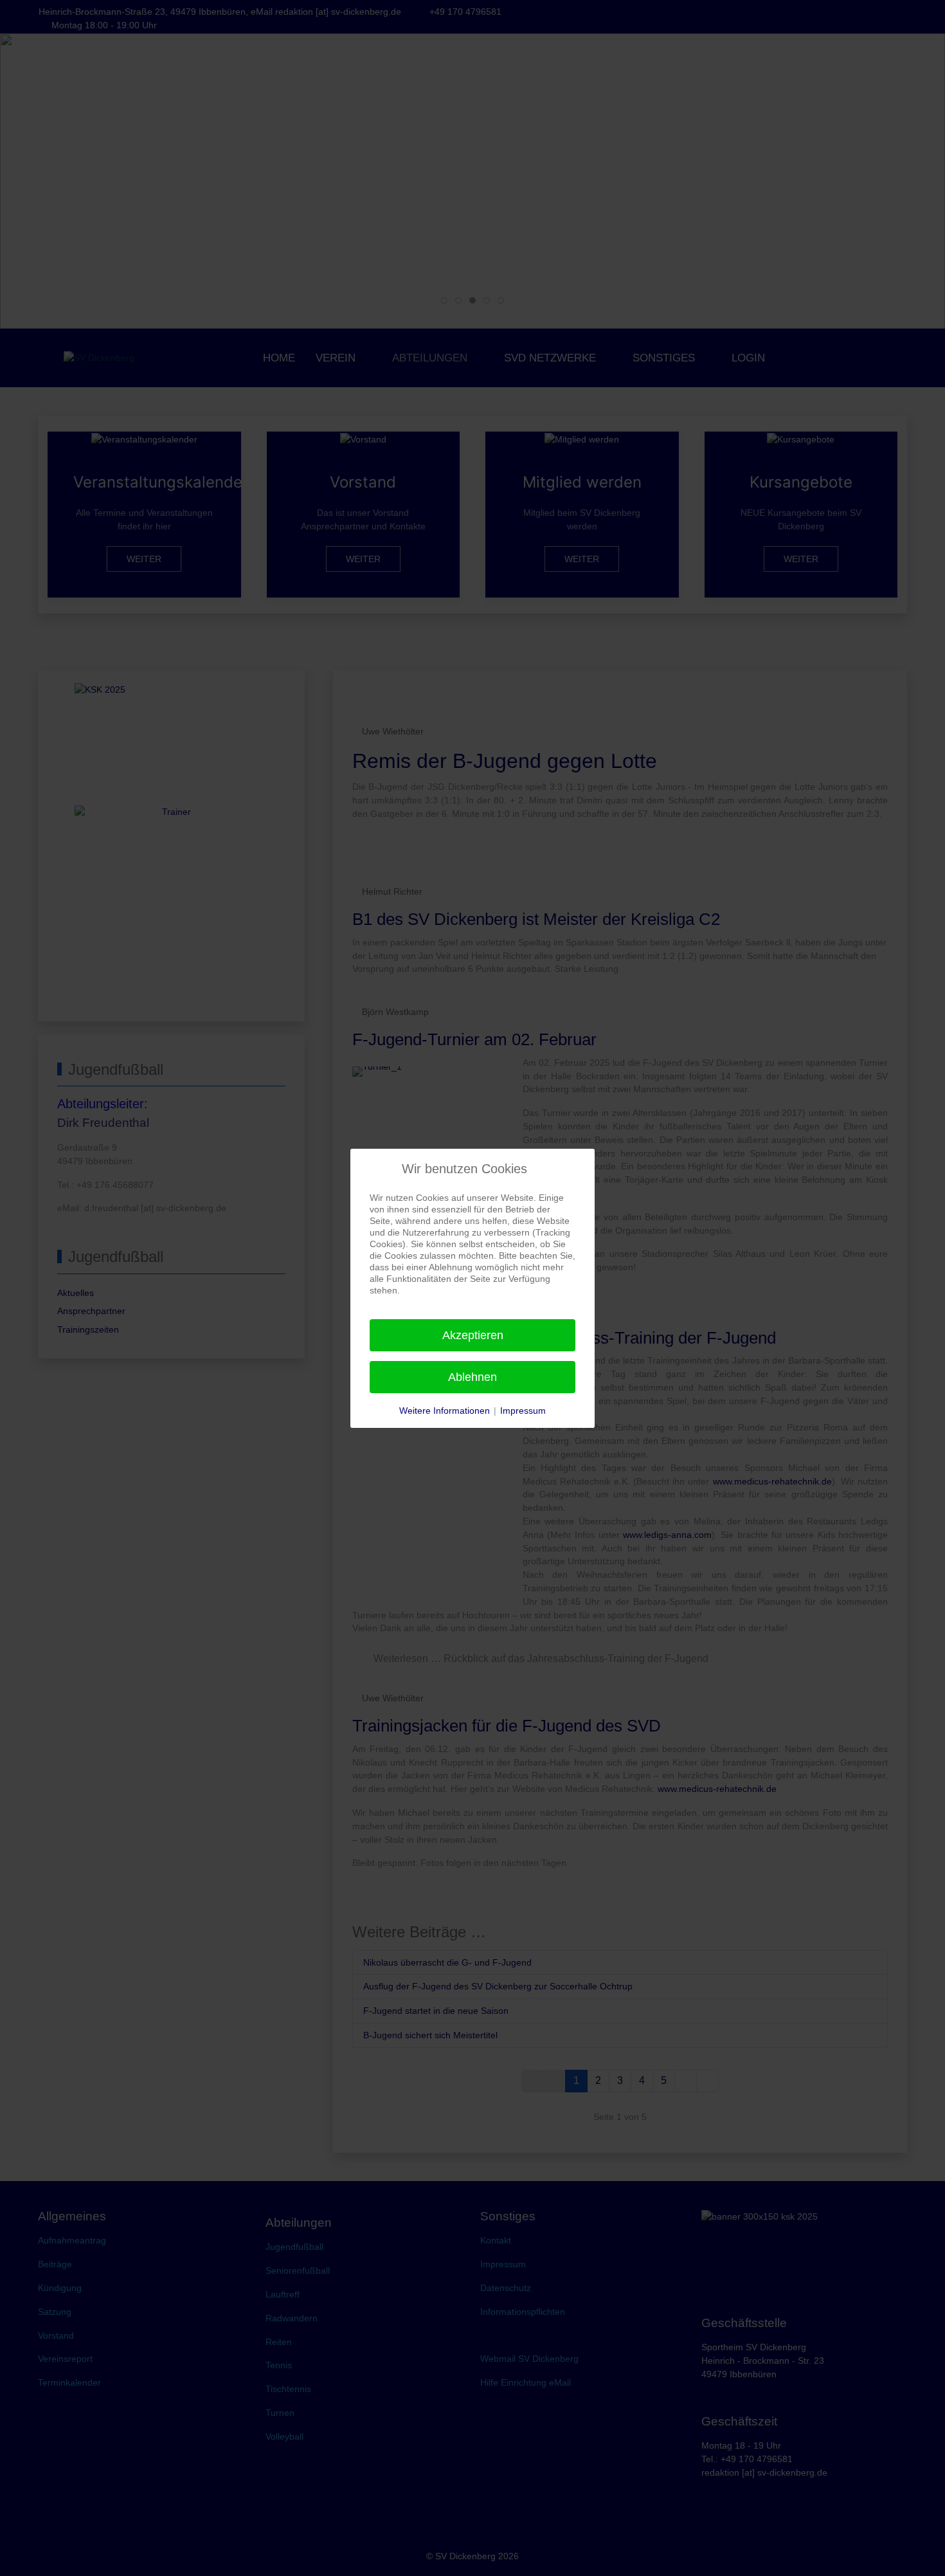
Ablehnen (473, 1377)
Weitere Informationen (445, 1411)
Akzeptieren (473, 1335)
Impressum (523, 1411)
